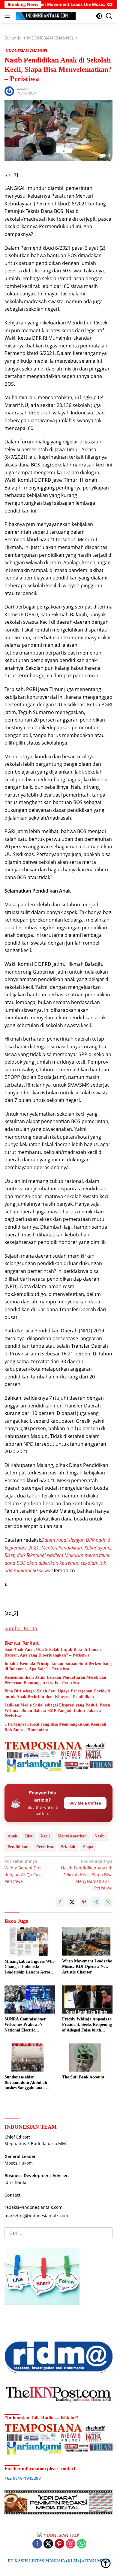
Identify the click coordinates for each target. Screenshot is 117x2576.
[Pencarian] (109, 16)
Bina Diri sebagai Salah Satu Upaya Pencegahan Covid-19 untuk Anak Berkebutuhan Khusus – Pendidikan (57, 1694)
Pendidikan (18, 1847)
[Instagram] (70, 2544)
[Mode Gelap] (99, 16)
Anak (12, 1836)
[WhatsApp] (82, 2544)
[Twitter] (48, 2544)
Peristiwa (45, 1847)
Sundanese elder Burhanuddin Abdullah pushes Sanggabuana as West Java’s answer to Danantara (26, 2083)
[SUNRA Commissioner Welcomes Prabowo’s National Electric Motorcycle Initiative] (30, 2000)
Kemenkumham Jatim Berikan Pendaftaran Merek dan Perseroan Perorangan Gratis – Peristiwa (55, 1680)
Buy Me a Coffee (85, 1803)
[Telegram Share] (96, 1902)
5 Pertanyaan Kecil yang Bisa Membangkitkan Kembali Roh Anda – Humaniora (55, 1727)
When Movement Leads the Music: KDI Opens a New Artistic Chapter (87, 1966)
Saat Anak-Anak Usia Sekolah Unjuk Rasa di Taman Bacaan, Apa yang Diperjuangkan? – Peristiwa (53, 1652)
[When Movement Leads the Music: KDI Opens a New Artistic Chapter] (87, 1941)
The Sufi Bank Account (83, 2077)
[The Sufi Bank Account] (87, 2058)
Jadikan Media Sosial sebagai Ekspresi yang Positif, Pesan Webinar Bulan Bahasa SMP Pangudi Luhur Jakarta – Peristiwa (57, 1711)
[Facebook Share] (60, 1902)
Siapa (88, 1847)
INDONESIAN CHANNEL (26, 51)
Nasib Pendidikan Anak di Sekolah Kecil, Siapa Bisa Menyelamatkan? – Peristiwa (87, 1875)
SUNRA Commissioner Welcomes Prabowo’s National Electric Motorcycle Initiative (25, 2025)
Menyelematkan (72, 1836)
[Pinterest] (59, 2544)
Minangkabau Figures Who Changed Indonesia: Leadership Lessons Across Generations (30, 1967)
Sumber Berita (21, 1628)
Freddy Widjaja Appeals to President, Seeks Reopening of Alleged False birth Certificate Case (87, 2025)
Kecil (45, 1836)
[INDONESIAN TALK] (45, 16)
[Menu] (9, 16)
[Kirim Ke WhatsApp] (108, 1902)
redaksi (23, 89)
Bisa (29, 1836)
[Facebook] (37, 2544)
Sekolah (68, 1847)
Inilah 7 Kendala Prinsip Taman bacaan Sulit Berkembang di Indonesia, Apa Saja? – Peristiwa (58, 1666)
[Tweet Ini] (72, 1902)
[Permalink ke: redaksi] (9, 91)
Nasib (100, 1836)
